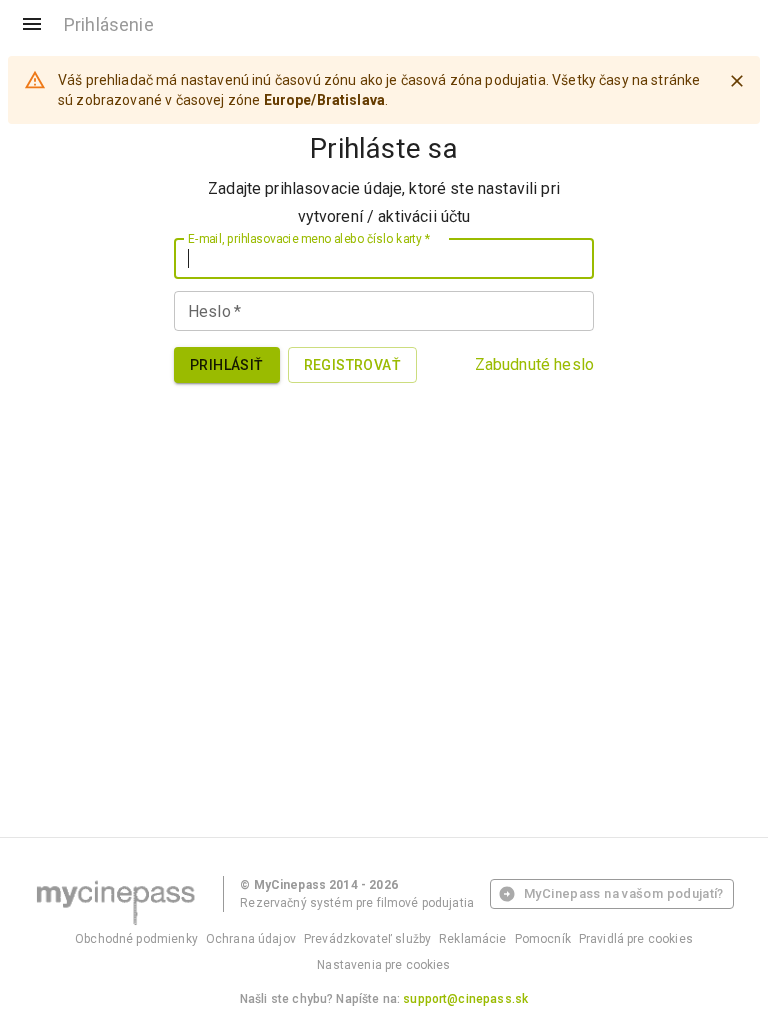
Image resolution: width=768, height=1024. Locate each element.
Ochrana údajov (251, 939)
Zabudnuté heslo (534, 364)
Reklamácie (473, 939)
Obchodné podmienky (136, 939)
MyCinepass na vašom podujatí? (624, 893)
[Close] (737, 81)
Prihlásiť (227, 365)
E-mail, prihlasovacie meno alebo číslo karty (309, 238)
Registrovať (352, 365)
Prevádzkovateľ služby (367, 939)
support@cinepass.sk (465, 999)
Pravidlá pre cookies (636, 939)
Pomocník (543, 939)
